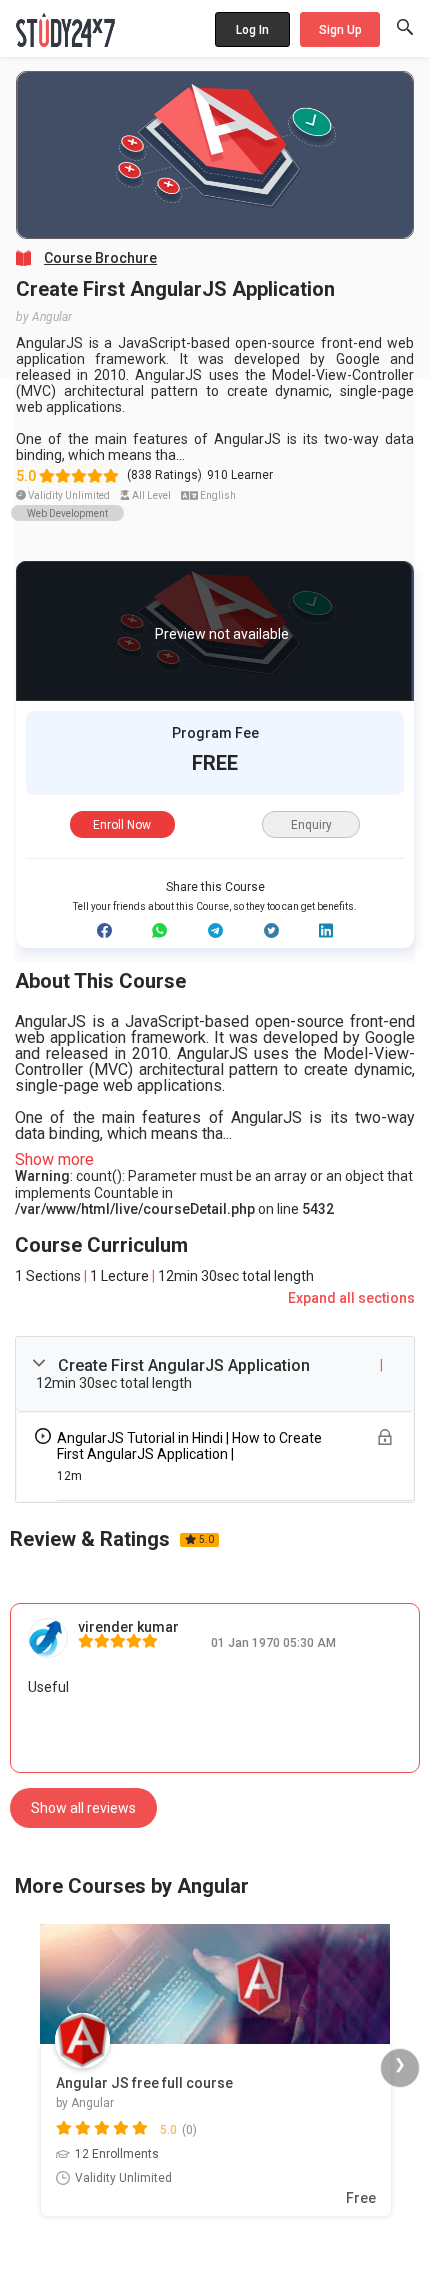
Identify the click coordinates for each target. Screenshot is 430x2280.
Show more (54, 1159)
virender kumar (128, 1627)
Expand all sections (351, 1298)
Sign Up (340, 30)
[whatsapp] (159, 930)
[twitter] (271, 930)
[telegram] (215, 930)
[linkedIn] (326, 930)
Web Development (67, 513)
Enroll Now (122, 825)
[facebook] (104, 930)
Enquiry (311, 825)
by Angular (44, 317)
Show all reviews (83, 1808)
